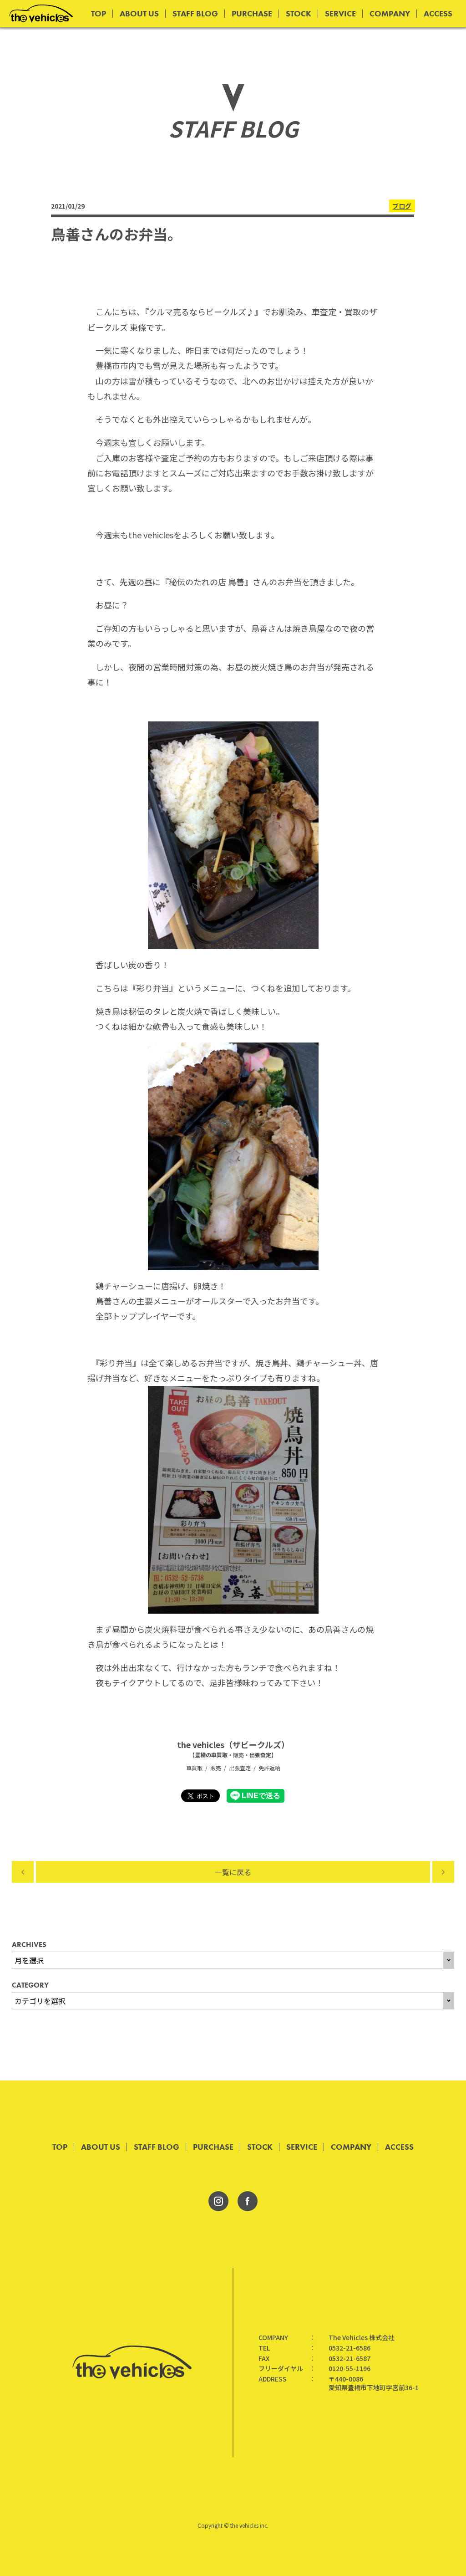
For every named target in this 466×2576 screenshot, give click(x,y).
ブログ (402, 206)
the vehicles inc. (249, 2525)
